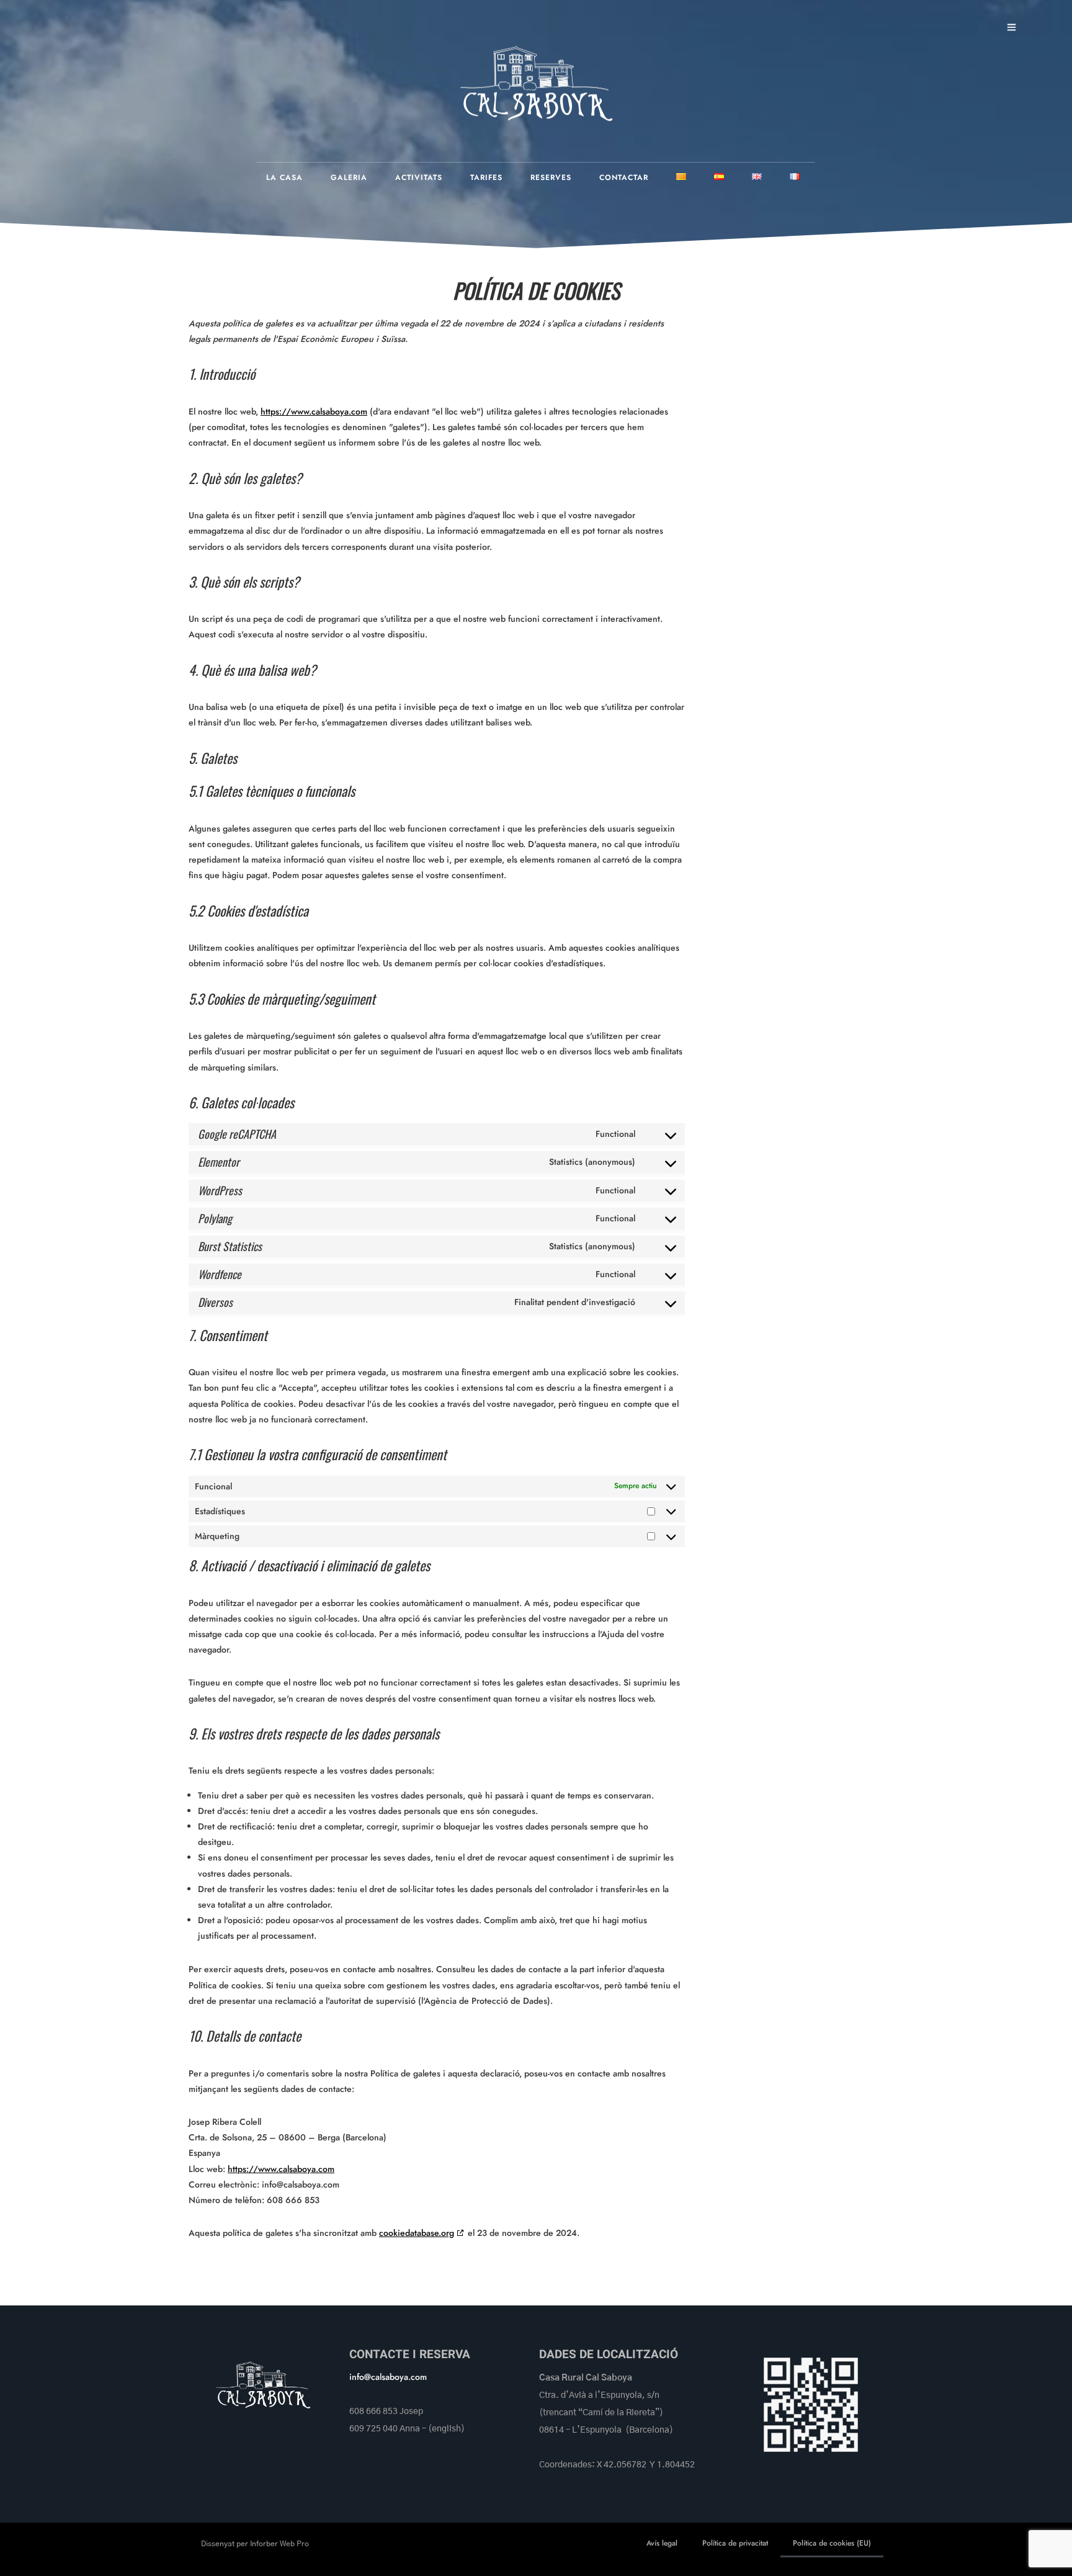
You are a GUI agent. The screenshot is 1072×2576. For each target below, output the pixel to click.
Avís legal (662, 2543)
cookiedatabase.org (417, 2233)
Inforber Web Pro (279, 2544)
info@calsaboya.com (388, 2377)
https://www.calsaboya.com (314, 411)
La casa (284, 177)
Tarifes (486, 177)
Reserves (551, 177)
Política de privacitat (735, 2543)
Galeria (349, 177)
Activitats (419, 177)
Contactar (624, 177)
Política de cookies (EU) (832, 2543)
